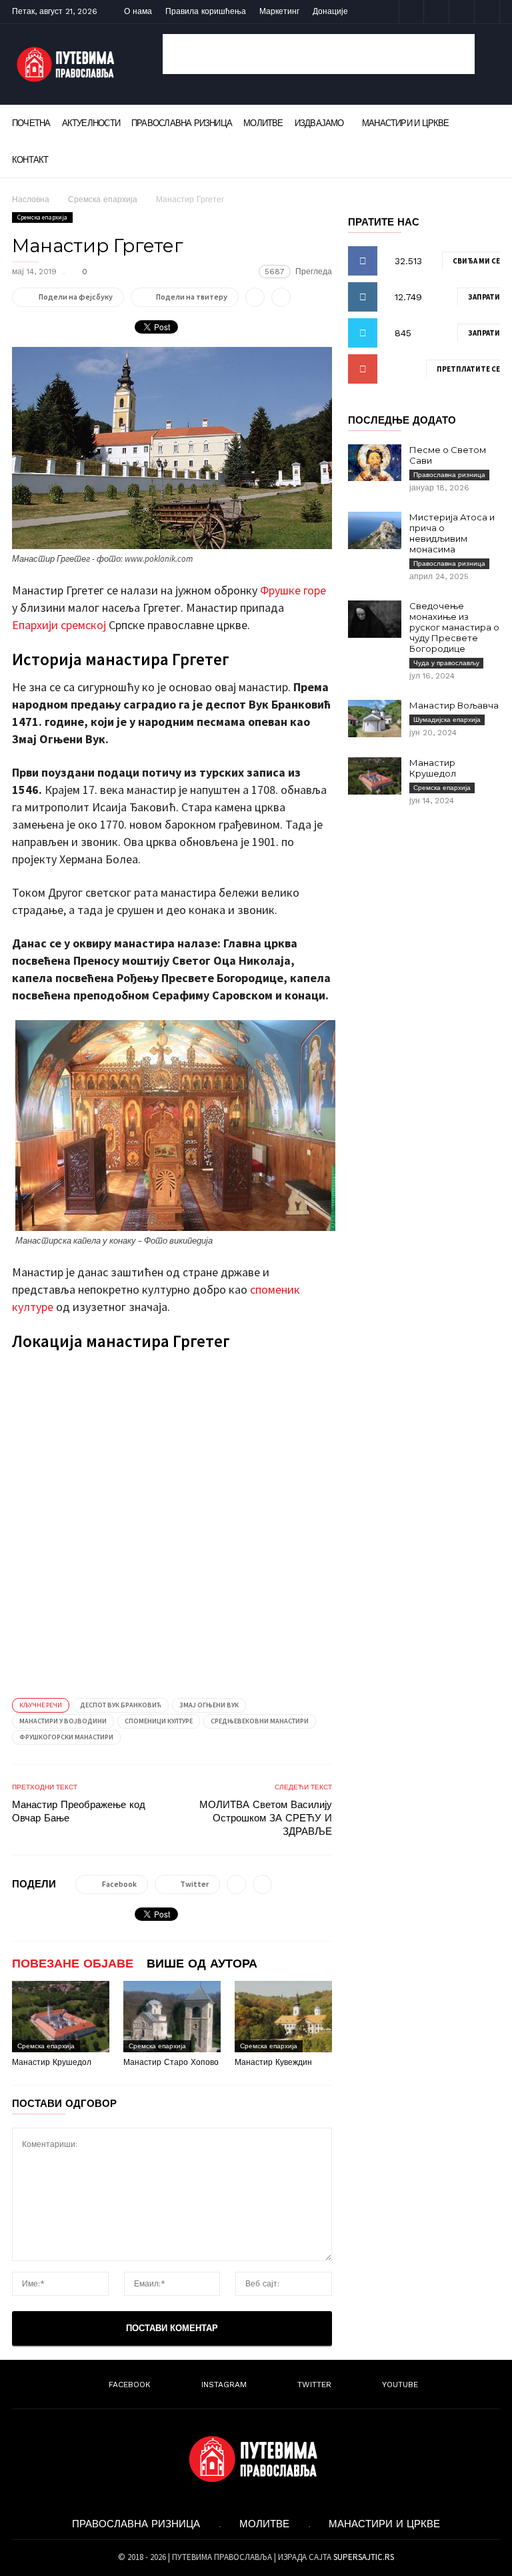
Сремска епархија (103, 199)
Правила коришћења (206, 11)
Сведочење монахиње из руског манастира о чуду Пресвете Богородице (454, 627)
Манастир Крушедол (52, 2062)
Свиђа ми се (476, 261)
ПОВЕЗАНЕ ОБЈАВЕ (73, 1963)
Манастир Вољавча (454, 705)
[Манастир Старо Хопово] (172, 2017)
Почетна (31, 123)
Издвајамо (319, 123)
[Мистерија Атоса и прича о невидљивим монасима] (375, 530)
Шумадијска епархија (447, 720)
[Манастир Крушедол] (61, 2017)
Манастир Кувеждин (273, 2062)
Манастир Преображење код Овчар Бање (79, 1811)
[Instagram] (437, 12)
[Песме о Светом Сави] (375, 463)
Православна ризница (182, 123)
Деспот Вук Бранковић (121, 1705)
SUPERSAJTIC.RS (364, 2557)
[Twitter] (462, 12)
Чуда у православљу (446, 663)
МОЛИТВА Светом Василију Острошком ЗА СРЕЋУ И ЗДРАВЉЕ (266, 1818)
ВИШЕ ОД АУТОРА (202, 1963)
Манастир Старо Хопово (171, 2062)
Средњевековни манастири (260, 1721)
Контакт (30, 160)
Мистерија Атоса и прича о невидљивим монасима (452, 533)
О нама (138, 11)
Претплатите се (468, 369)
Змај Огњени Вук (209, 1705)
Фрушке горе (293, 590)
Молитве (263, 123)
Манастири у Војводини (63, 1721)
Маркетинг (279, 11)
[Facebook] (411, 12)
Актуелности (91, 123)
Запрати (484, 297)
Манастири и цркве (406, 123)
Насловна (31, 199)
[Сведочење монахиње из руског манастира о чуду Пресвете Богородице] (375, 619)
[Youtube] (487, 12)
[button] (482, 122)
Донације (330, 11)
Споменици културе (159, 1721)
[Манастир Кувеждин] (283, 2017)
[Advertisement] (319, 54)
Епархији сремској (59, 625)
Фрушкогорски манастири (66, 1737)
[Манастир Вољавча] (375, 719)
